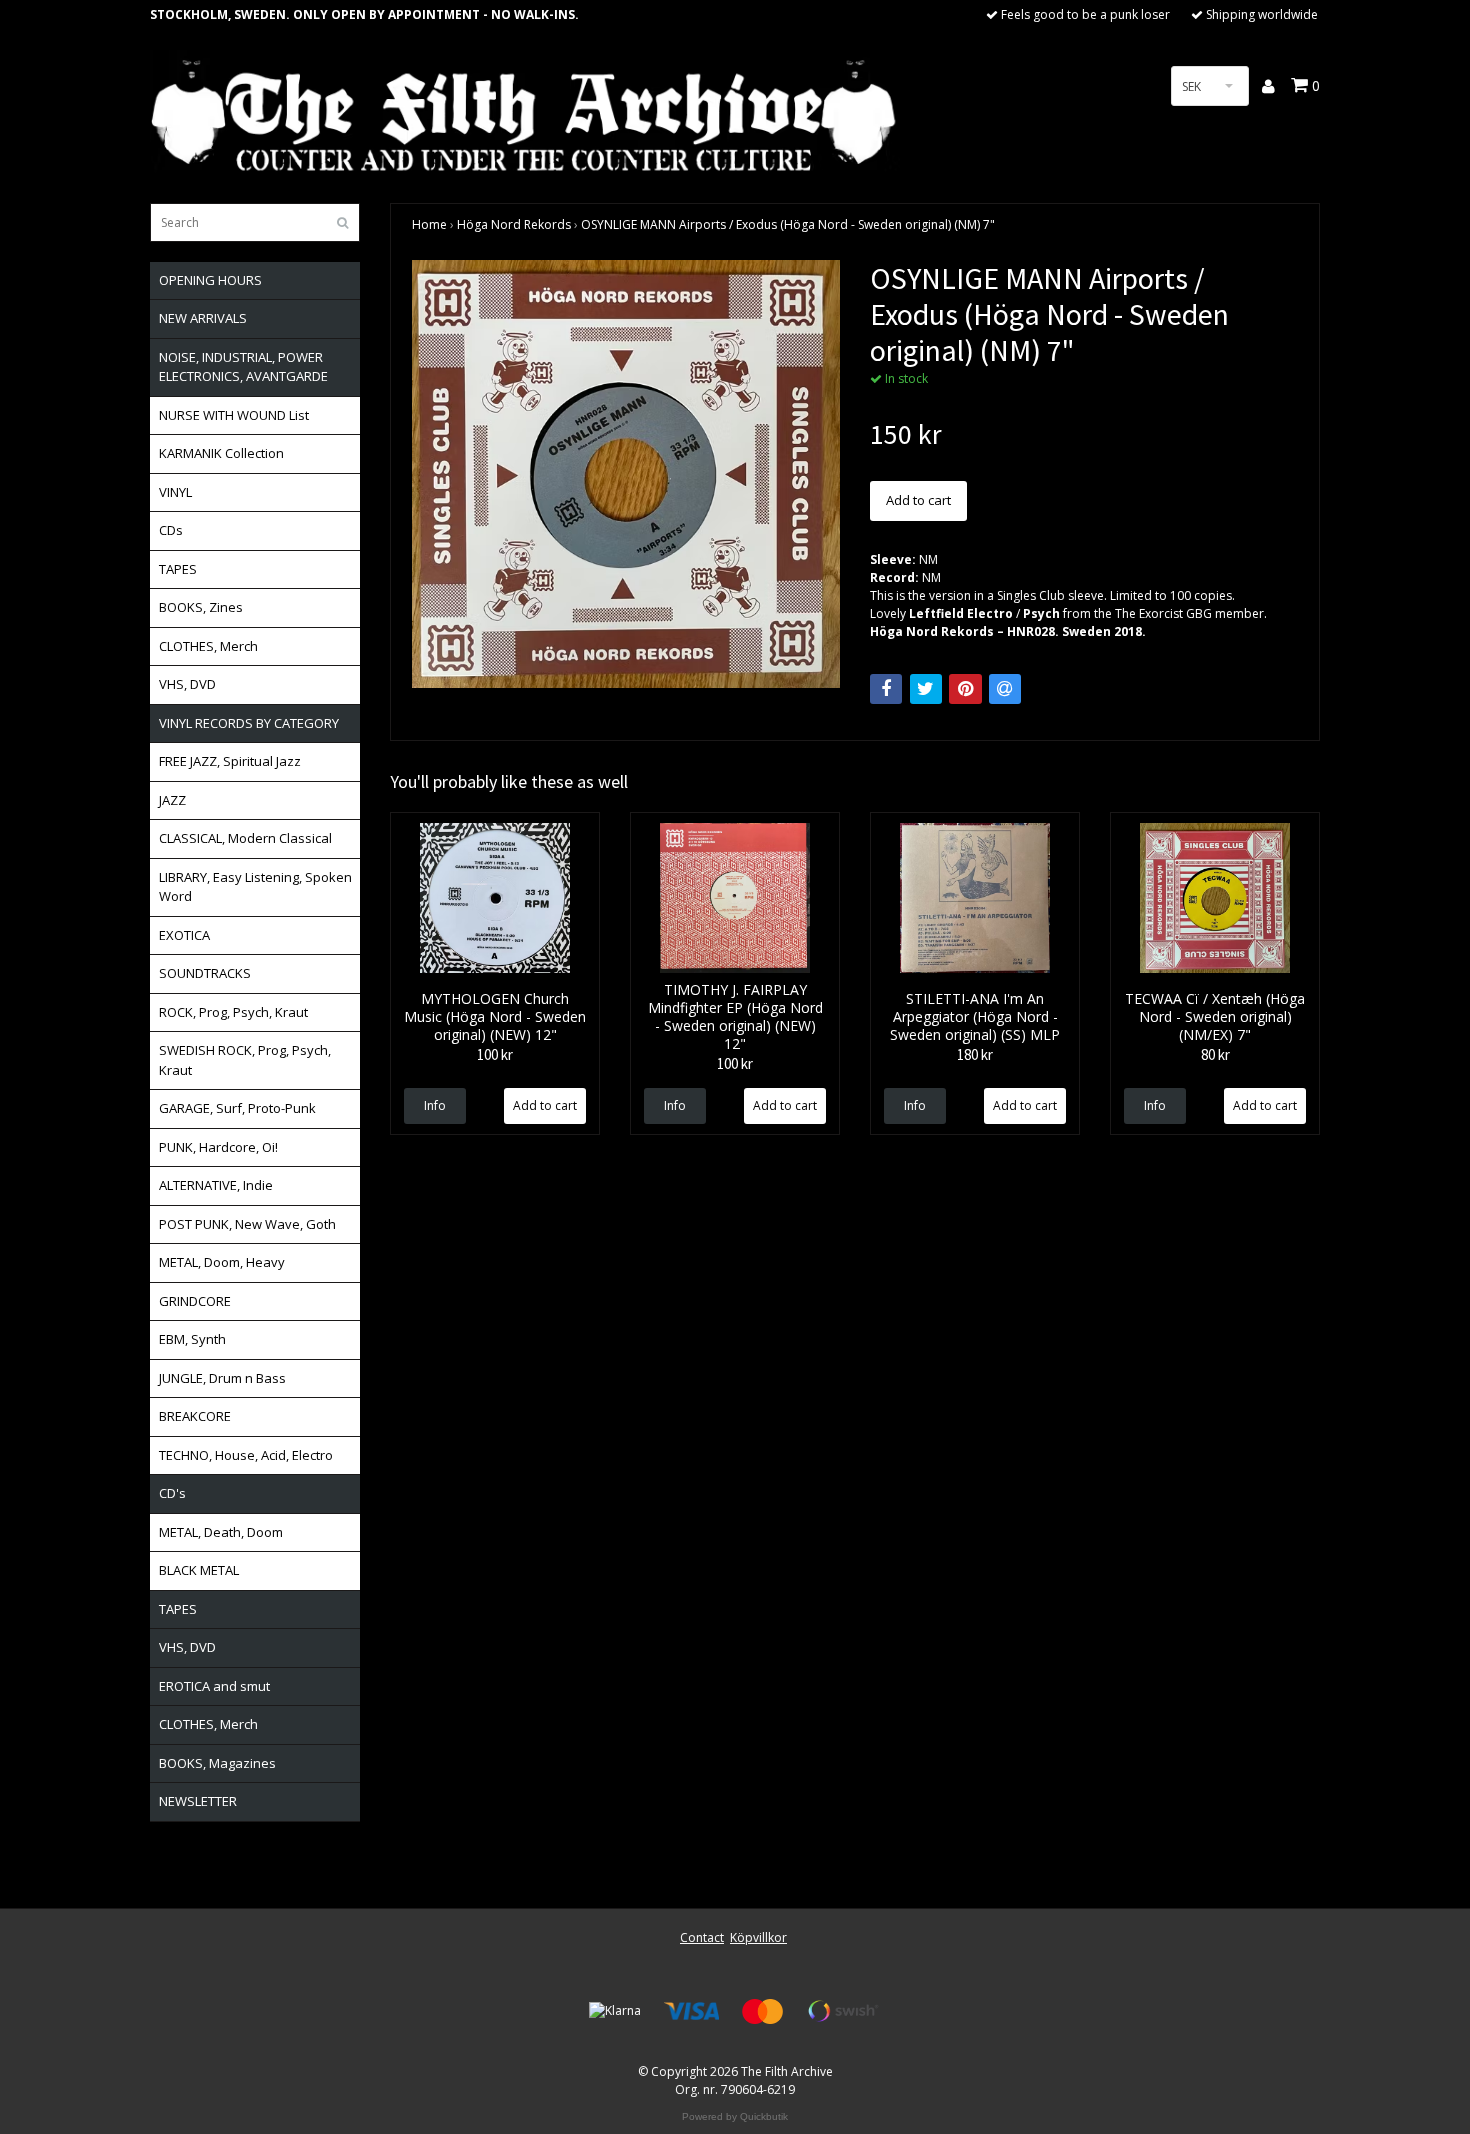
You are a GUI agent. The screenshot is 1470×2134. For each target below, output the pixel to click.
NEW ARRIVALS (203, 318)
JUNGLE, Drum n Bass (222, 1378)
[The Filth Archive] (525, 112)
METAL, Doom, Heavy (222, 1262)
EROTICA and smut (214, 1686)
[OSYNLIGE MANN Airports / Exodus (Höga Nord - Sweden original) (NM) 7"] (626, 474)
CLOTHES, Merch (208, 646)
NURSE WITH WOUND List (234, 415)
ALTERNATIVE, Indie (216, 1185)
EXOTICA (184, 935)
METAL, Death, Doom (221, 1532)
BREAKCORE (195, 1416)
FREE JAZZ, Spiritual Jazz (230, 761)
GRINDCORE (195, 1301)
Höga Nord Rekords (514, 224)
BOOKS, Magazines (217, 1763)
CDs (171, 530)
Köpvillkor (758, 1937)
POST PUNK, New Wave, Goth (247, 1224)
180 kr (975, 1054)
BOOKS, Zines (201, 607)
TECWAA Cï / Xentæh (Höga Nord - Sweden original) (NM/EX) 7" (1215, 1016)
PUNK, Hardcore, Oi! (218, 1147)
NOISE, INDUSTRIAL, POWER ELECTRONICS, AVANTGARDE (243, 367)
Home (429, 224)
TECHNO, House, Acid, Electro (246, 1455)
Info (435, 1105)
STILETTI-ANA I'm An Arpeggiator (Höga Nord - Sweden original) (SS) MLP (975, 1016)
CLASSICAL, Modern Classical (245, 838)
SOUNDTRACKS (205, 973)
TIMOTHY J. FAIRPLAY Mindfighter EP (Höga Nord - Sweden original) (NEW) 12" (735, 1016)
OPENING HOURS (210, 280)
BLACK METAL (199, 1570)
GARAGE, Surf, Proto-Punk (237, 1108)
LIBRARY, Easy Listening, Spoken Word (255, 887)
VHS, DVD (187, 684)
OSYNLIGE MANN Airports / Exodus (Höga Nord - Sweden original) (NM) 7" (788, 224)
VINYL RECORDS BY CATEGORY (249, 723)
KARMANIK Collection (221, 453)
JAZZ (172, 800)
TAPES (178, 569)
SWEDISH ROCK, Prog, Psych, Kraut (245, 1060)
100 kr (495, 1054)
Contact (702, 1937)
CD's (172, 1493)
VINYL (175, 492)
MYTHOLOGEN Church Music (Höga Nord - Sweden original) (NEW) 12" (495, 1016)
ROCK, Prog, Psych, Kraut (233, 1012)
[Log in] (1269, 86)
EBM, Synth (192, 1339)
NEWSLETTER (198, 1801)
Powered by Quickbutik (735, 2116)
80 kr (1215, 1054)
